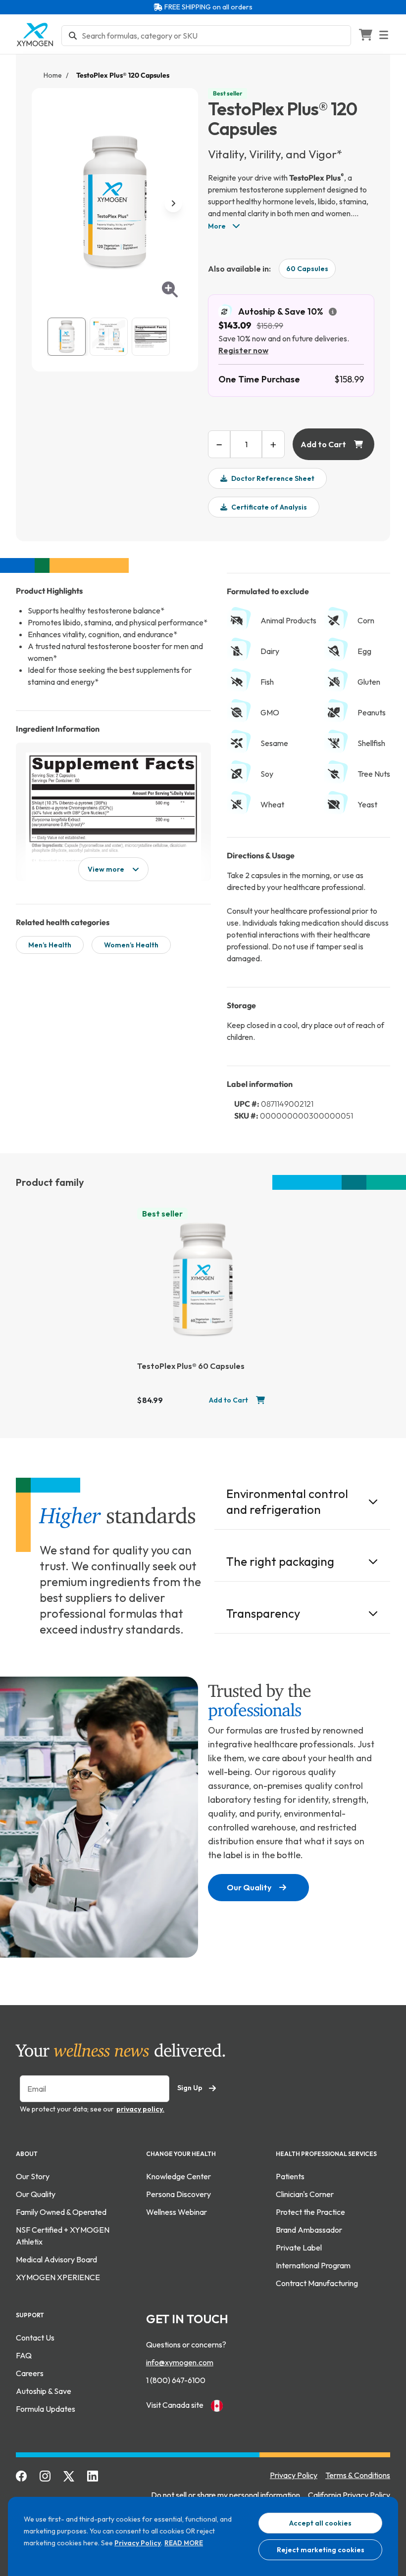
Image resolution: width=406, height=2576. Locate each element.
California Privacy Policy (349, 2495)
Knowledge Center (178, 2176)
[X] (69, 2475)
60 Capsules (307, 269)
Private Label (299, 2248)
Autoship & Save (44, 2391)
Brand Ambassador (309, 2230)
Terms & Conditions (358, 2475)
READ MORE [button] (184, 2543)
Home (53, 75)
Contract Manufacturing (317, 2283)
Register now (243, 350)
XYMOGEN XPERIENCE (58, 2277)
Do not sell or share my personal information (226, 2495)
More (218, 226)
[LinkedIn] (93, 2475)
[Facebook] (22, 2475)
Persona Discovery (178, 2194)
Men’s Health (50, 945)
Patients (290, 2176)
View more (106, 869)
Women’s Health (131, 945)
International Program (313, 2265)
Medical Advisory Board (56, 2259)
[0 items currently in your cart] (365, 35)
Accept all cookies (320, 2523)
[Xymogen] (35, 34)
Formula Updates (46, 2409)
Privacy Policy (138, 2543)
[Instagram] (46, 2475)
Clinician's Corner (305, 2194)
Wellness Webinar (177, 2212)
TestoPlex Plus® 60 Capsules (191, 1366)
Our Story (33, 2176)
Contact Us (35, 2338)
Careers (30, 2373)
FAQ (24, 2355)
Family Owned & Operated (61, 2212)
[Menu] (390, 35)
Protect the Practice (310, 2212)
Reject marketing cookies (321, 2550)
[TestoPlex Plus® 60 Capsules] (203, 1280)
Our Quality (249, 1887)
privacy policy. (140, 2109)
